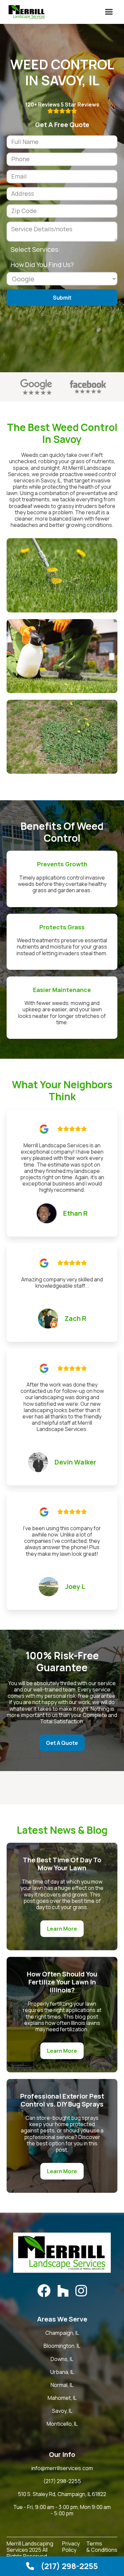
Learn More (62, 1929)
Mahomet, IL (62, 2398)
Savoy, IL (62, 2411)
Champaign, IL (62, 2333)
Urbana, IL (62, 2372)
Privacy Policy (71, 2547)
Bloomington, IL (62, 2346)
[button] (109, 12)
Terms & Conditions (102, 2547)
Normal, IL (62, 2385)
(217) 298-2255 (62, 2481)
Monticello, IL (62, 2424)
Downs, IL (62, 2359)
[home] (25, 12)
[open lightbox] (62, 575)
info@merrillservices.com (62, 2468)
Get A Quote (62, 1743)
